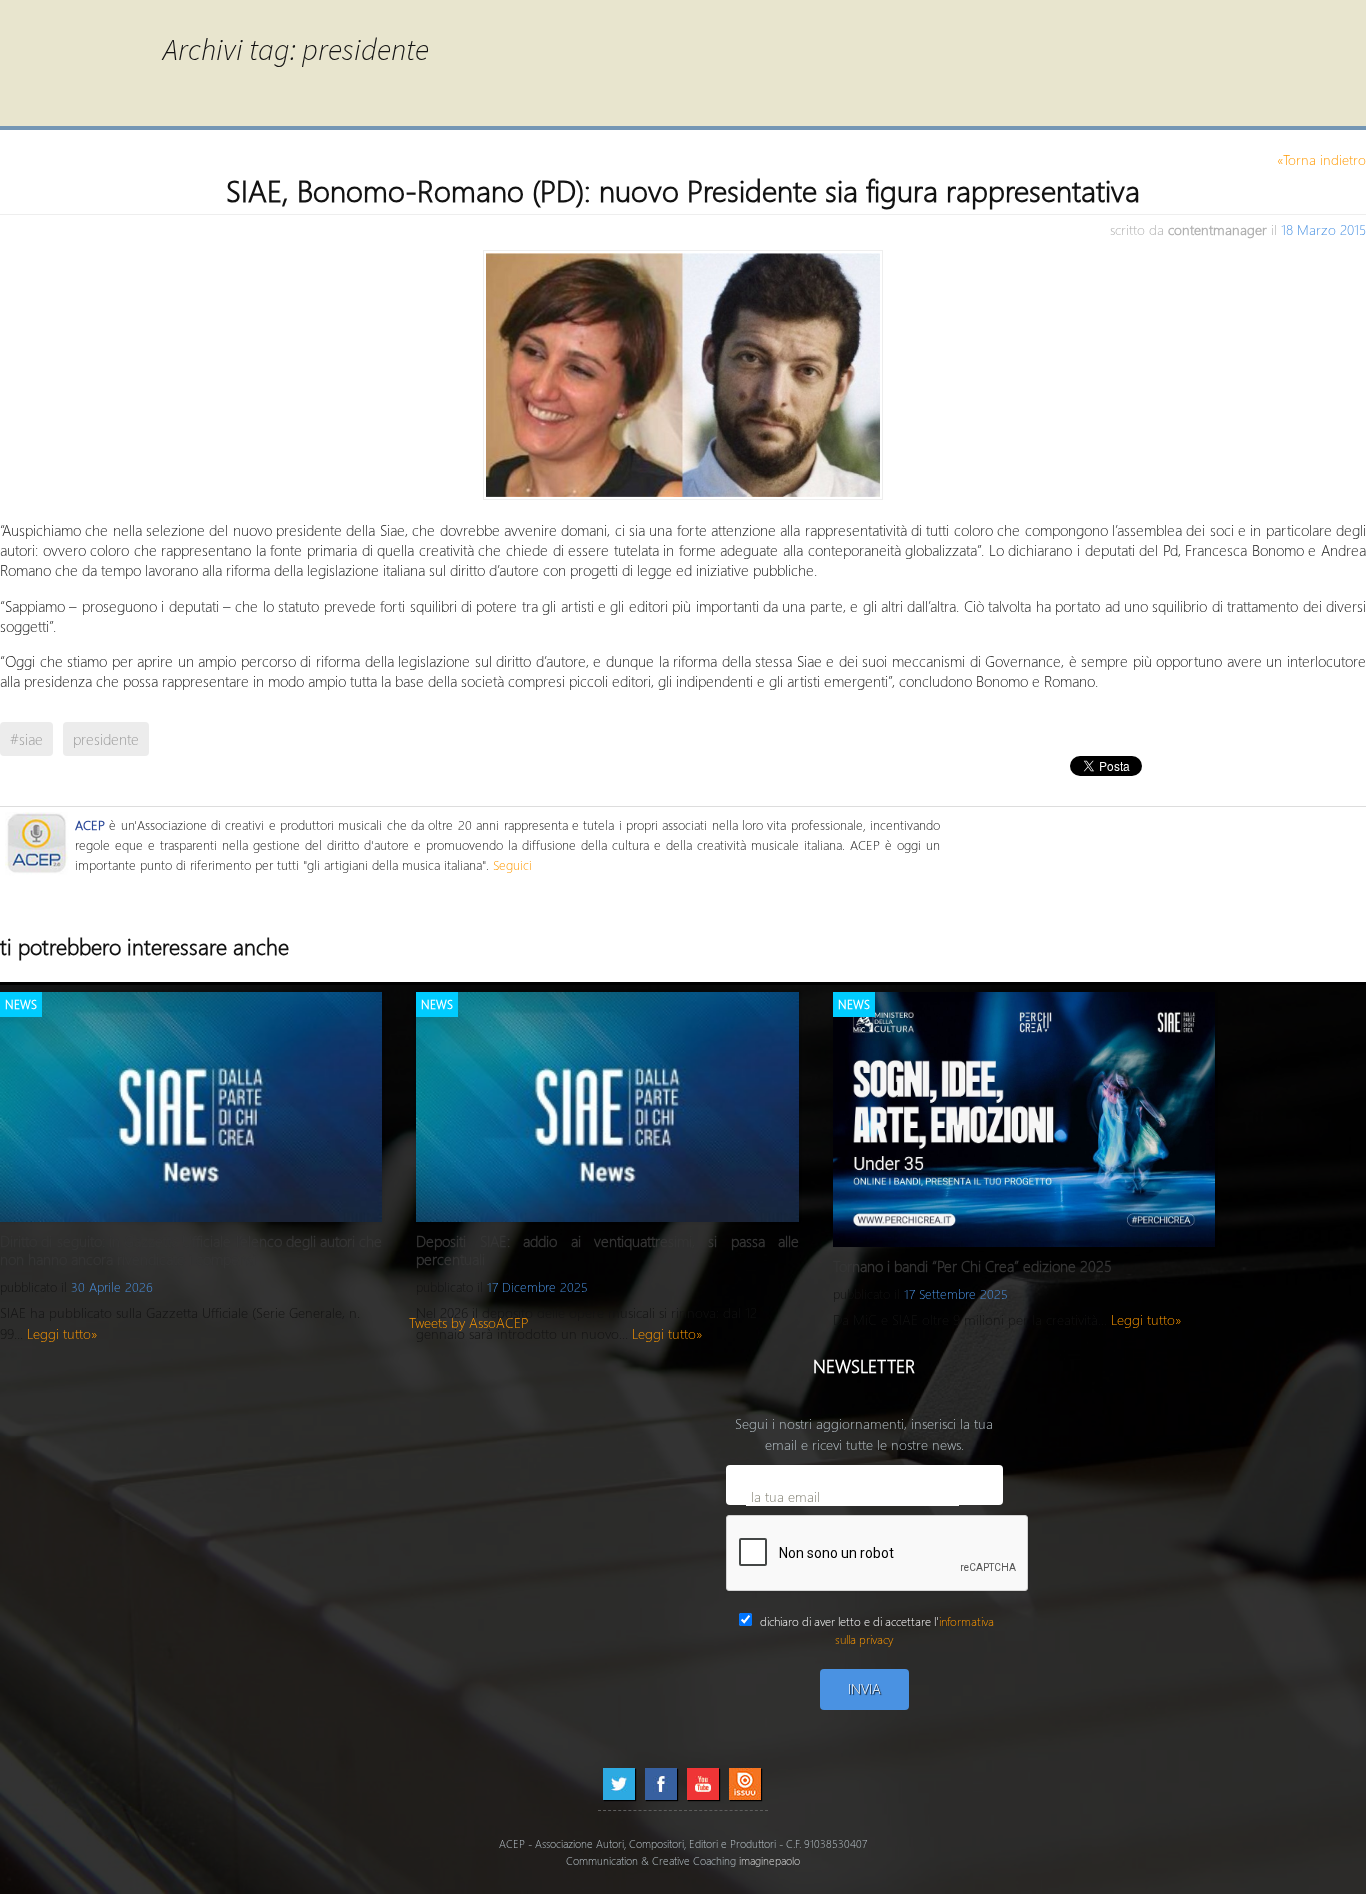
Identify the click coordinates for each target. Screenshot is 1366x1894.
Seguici (512, 864)
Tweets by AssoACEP (469, 1322)
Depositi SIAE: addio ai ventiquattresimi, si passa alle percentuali (607, 1250)
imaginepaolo (769, 1860)
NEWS (21, 1004)
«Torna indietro (1321, 159)
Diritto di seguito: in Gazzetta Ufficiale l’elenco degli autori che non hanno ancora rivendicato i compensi (191, 1250)
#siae (26, 739)
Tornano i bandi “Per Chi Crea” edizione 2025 (972, 1266)
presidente (106, 739)
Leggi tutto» (62, 1333)
